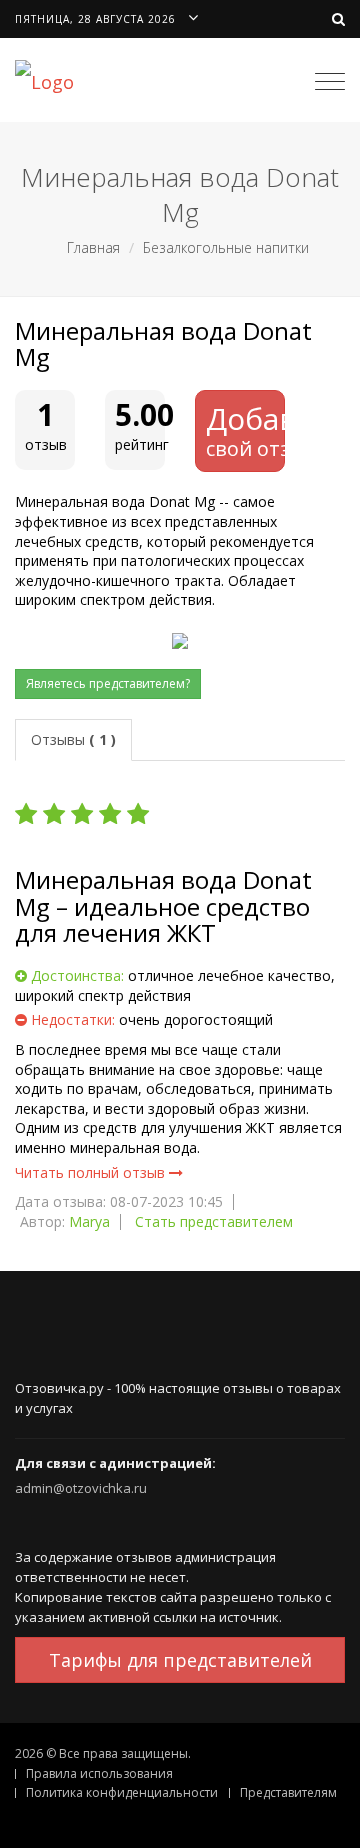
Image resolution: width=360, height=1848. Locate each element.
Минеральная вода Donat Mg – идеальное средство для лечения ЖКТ (163, 906)
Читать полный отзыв (92, 1172)
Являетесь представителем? (108, 683)
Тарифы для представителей (180, 1660)
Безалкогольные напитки (226, 247)
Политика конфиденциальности (122, 1792)
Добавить (245, 430)
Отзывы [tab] (73, 739)
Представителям (288, 1792)
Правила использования (99, 1773)
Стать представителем (214, 1221)
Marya (89, 1221)
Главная (93, 247)
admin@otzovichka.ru (81, 1488)
